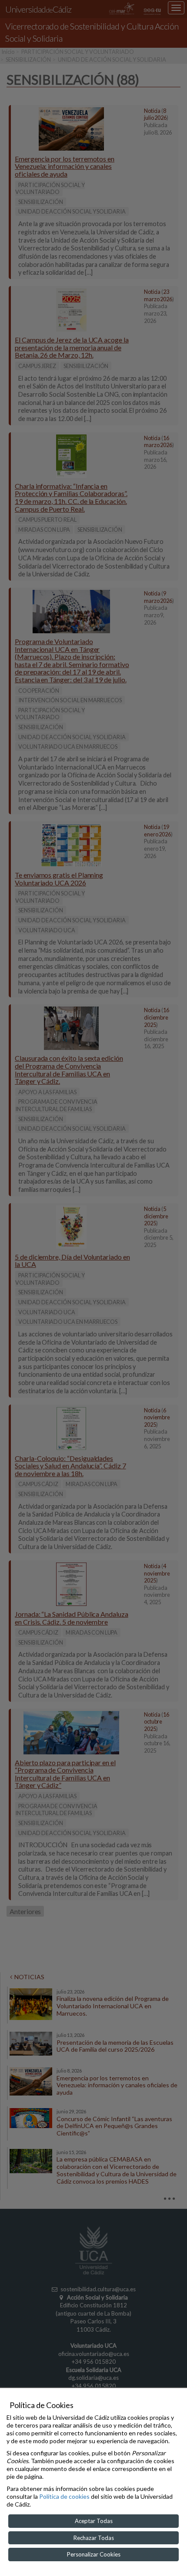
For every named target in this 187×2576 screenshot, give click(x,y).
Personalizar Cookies (94, 2554)
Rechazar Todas (94, 2538)
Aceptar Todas (94, 2521)
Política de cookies (64, 2496)
